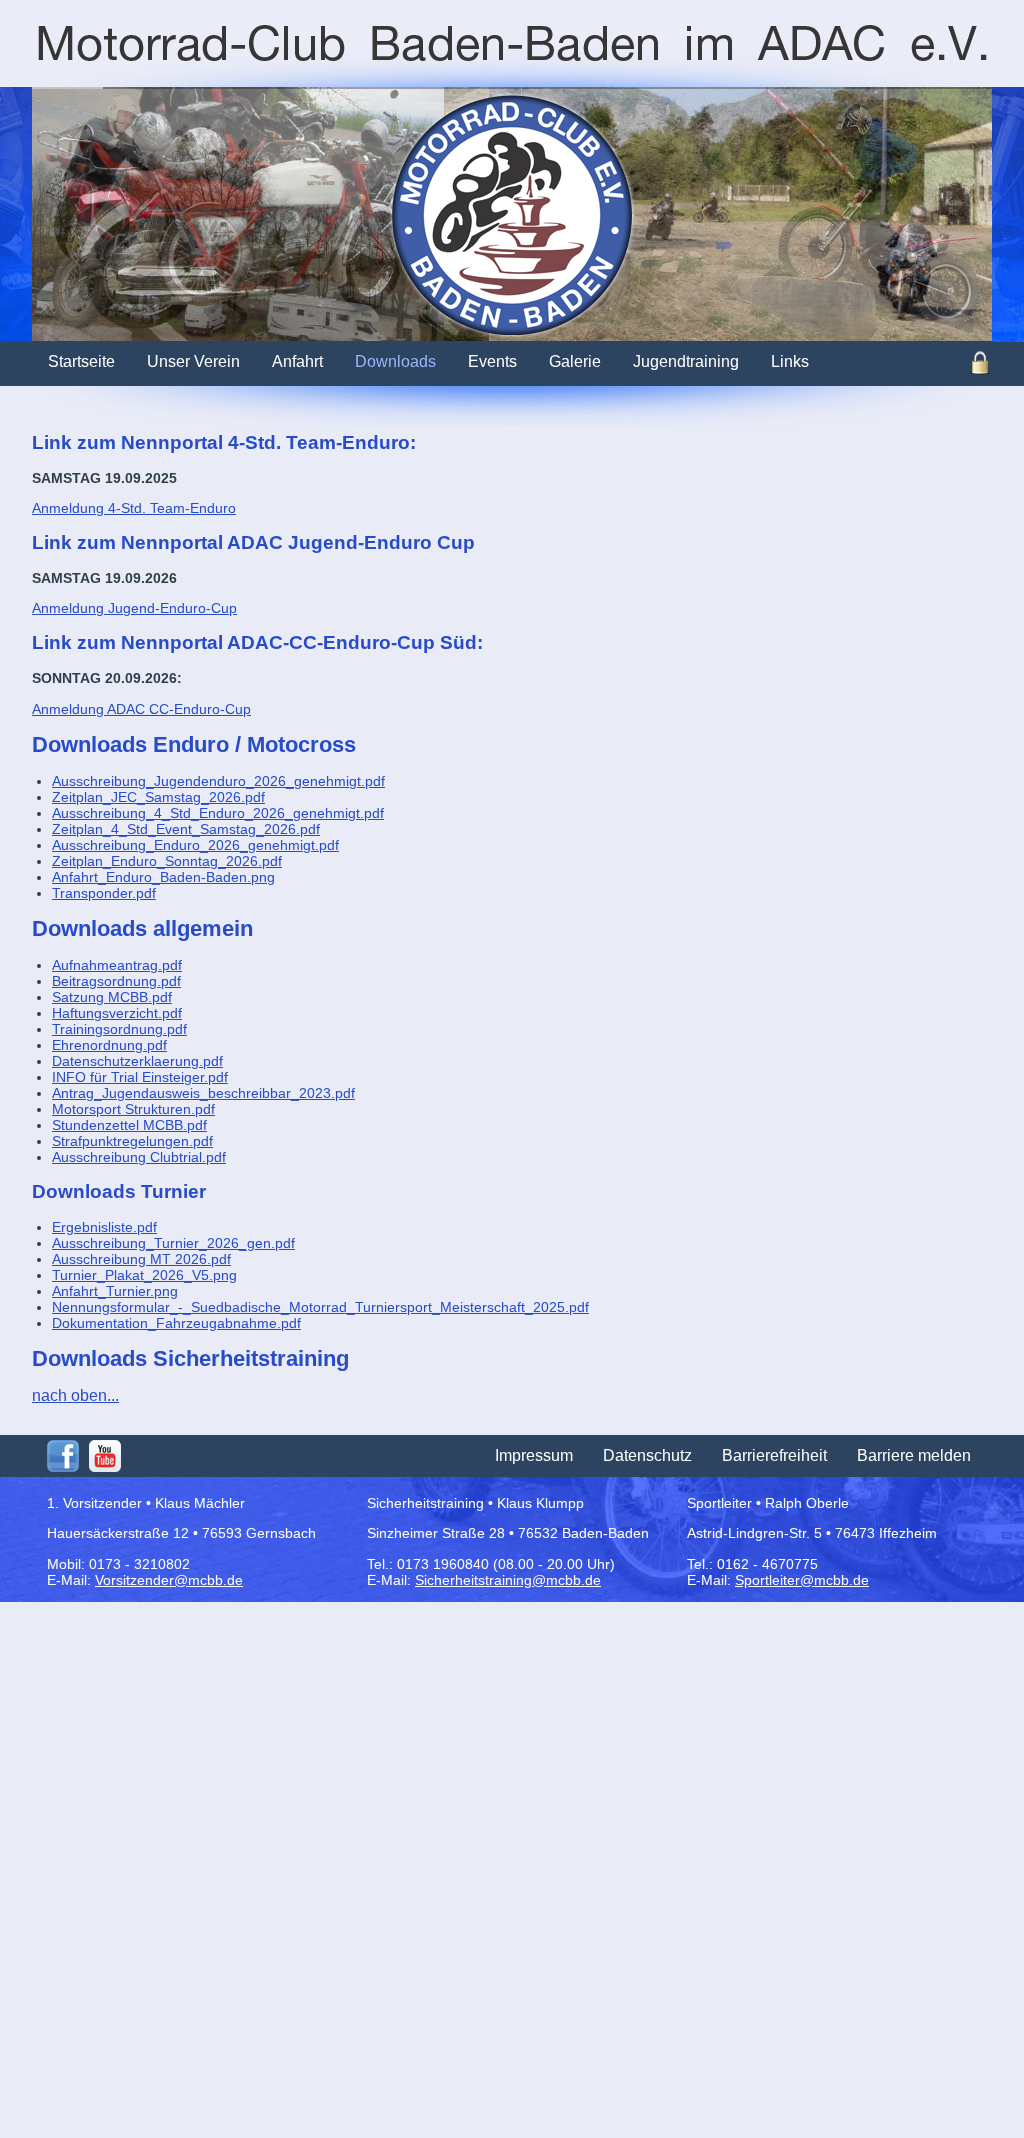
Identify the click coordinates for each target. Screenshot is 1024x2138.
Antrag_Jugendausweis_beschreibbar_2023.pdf (203, 1093)
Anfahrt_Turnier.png (115, 1291)
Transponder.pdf (104, 893)
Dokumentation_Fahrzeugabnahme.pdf (176, 1323)
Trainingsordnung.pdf (119, 1029)
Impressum (534, 1455)
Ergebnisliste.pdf (104, 1227)
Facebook (63, 1456)
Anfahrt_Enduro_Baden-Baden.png (163, 877)
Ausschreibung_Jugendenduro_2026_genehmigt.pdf (218, 781)
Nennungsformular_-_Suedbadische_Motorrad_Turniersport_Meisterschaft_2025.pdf (320, 1307)
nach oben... (75, 1395)
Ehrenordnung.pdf (109, 1045)
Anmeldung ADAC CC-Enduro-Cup (141, 709)
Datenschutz (647, 1455)
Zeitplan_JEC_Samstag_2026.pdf (158, 797)
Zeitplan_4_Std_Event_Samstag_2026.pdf (186, 829)
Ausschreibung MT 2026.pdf (141, 1259)
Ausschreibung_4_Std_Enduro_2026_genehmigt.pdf (218, 813)
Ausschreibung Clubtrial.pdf (139, 1157)
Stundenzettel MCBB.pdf (129, 1125)
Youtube (105, 1456)
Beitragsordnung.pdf (116, 981)
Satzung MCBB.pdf (112, 997)
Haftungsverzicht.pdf (117, 1013)
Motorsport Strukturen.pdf (133, 1109)
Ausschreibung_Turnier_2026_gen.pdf (173, 1243)
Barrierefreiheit (774, 1455)
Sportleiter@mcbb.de (802, 1580)
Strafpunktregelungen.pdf (132, 1141)
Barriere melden (914, 1455)
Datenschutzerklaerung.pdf (137, 1061)
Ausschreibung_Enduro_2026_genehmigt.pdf (195, 845)
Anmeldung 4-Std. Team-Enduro (134, 508)
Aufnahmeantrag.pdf (117, 965)
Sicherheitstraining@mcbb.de (508, 1580)
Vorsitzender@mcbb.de (169, 1580)
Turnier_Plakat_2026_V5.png (144, 1275)
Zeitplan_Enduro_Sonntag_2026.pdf (167, 861)
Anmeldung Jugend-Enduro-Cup (134, 608)
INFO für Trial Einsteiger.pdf (140, 1077)
